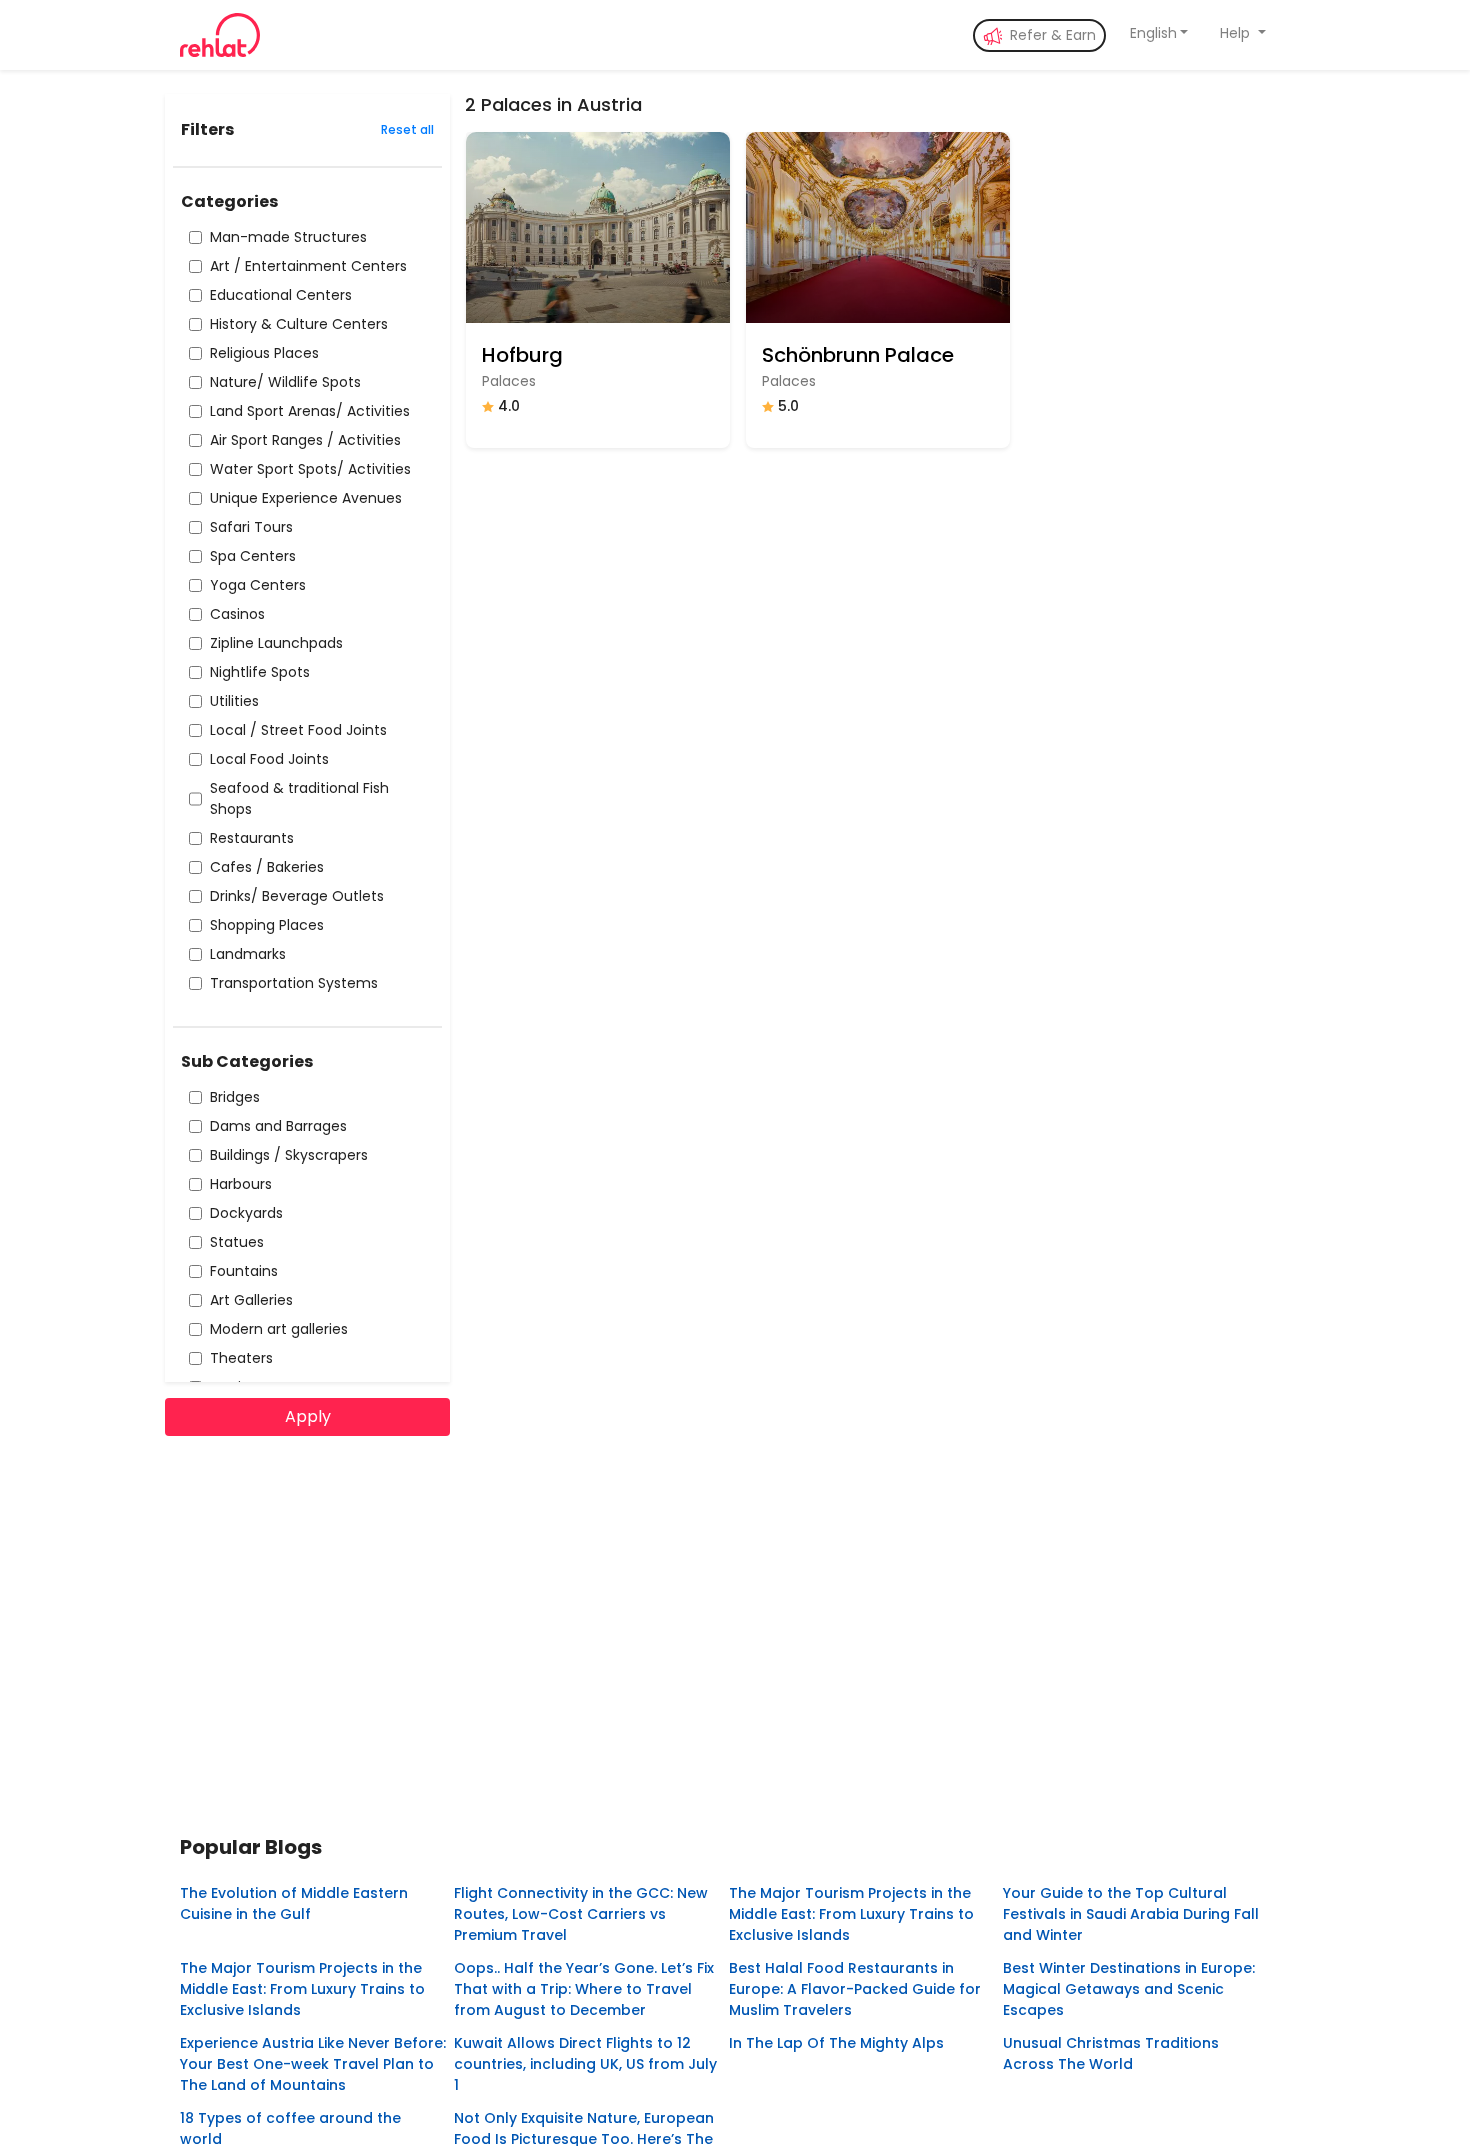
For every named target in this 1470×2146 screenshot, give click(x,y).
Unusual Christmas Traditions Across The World (1111, 2053)
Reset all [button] (407, 129)
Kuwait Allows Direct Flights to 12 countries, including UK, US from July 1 (585, 2064)
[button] (1159, 33)
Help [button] (1237, 33)
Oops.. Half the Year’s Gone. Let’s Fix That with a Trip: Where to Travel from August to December (584, 1989)
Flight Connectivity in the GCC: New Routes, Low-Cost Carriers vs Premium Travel (581, 1914)
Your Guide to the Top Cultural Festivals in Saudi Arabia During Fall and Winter (1131, 1914)
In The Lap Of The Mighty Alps (836, 2043)
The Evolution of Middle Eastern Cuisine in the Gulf (294, 1903)
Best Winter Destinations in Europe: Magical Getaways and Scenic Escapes (1129, 1989)
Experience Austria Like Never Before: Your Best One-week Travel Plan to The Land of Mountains (313, 2064)
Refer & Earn (1051, 35)
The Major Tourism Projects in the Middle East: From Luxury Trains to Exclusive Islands (851, 1914)
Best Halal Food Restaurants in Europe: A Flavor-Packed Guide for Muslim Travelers (855, 1989)
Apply (308, 1416)
